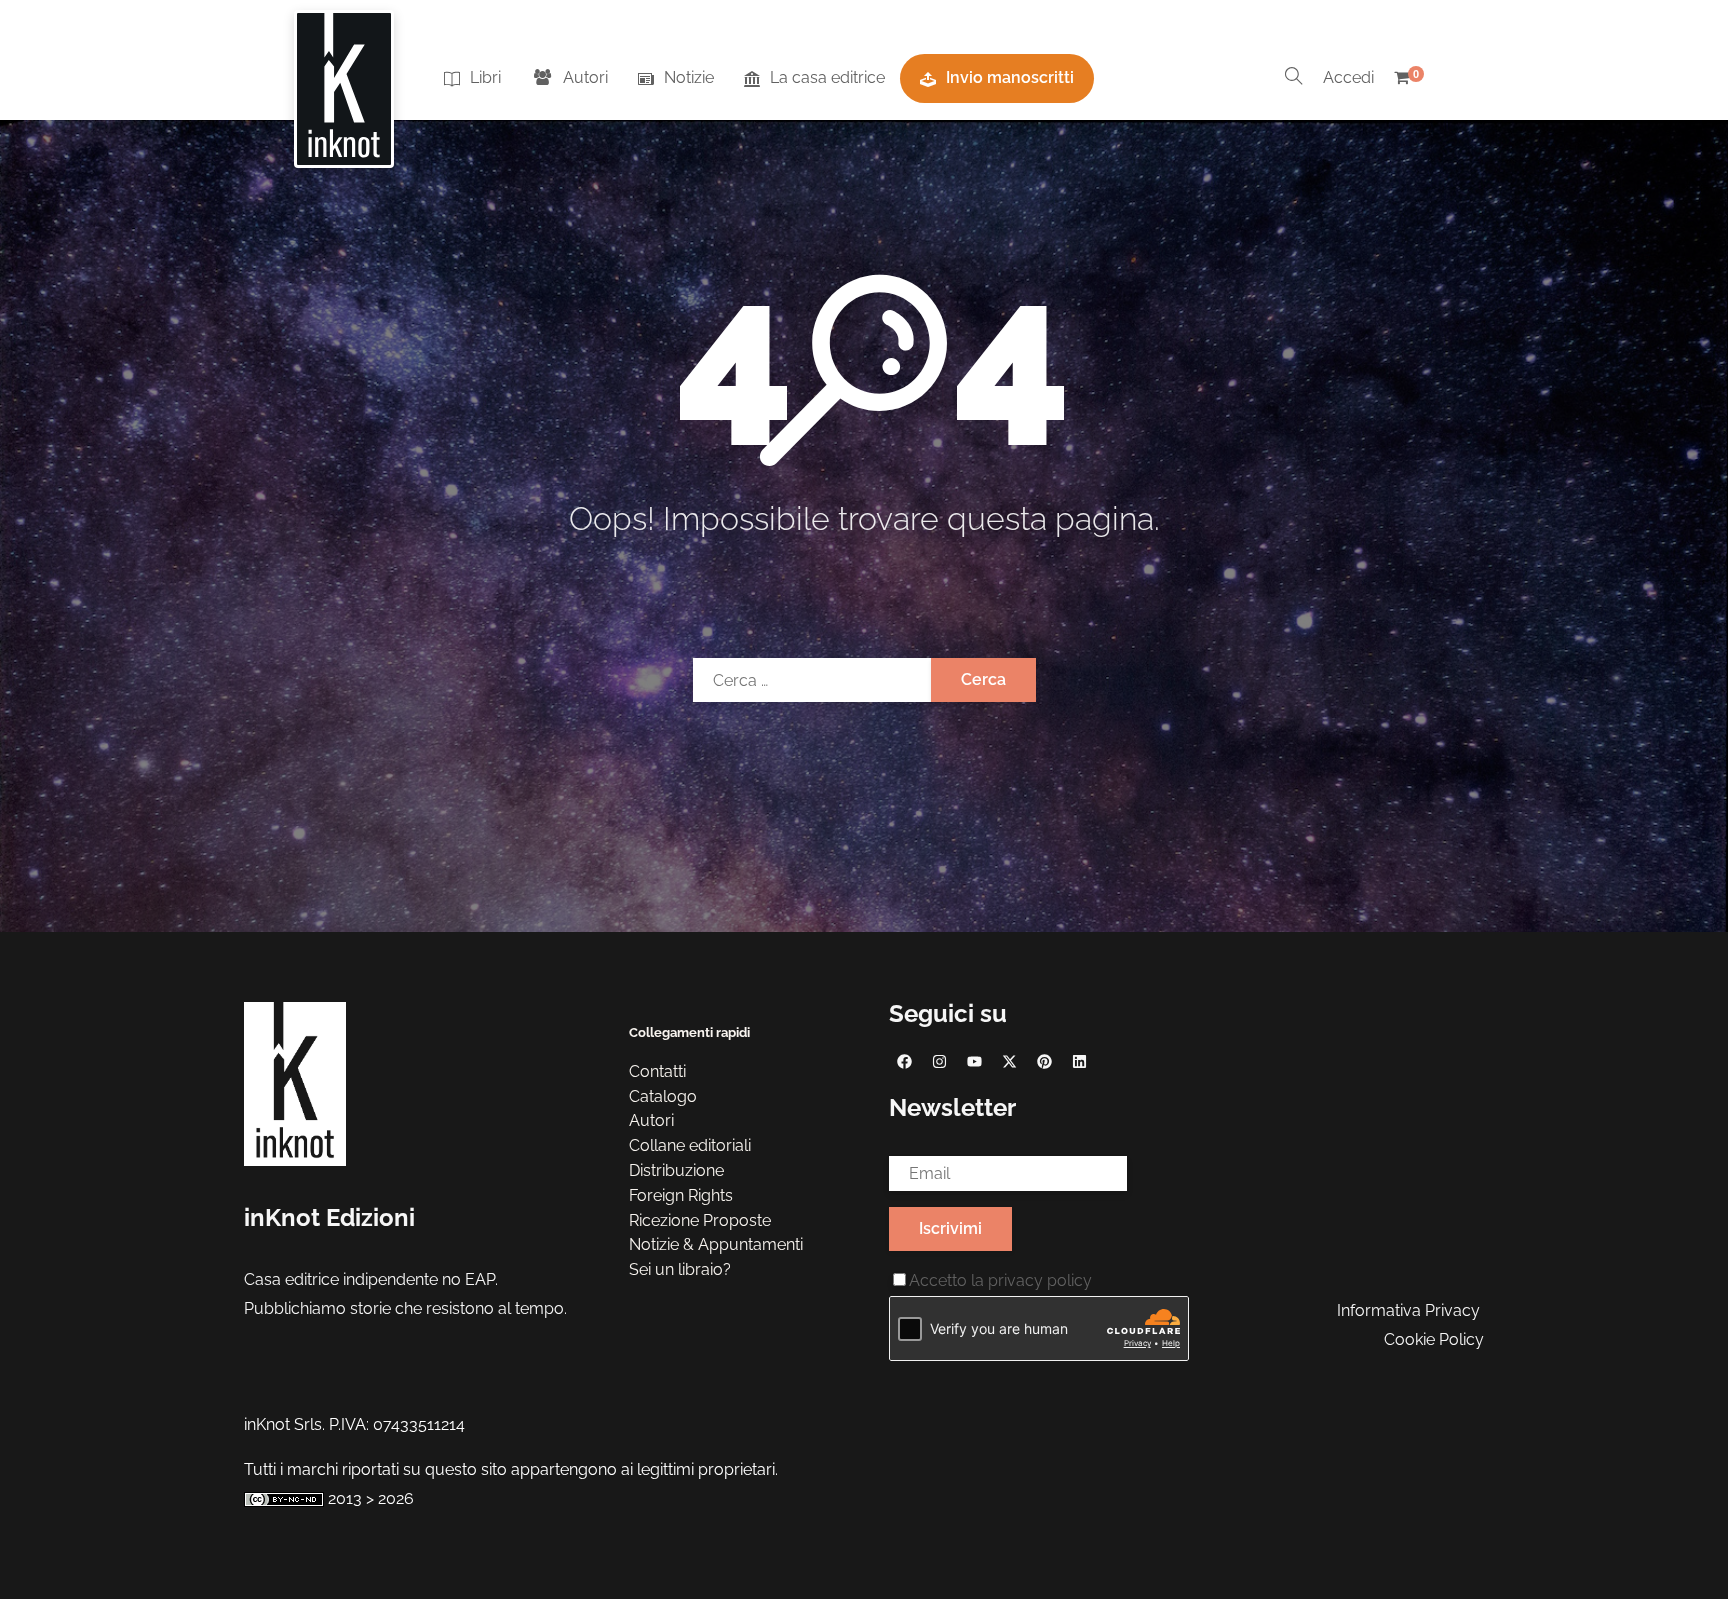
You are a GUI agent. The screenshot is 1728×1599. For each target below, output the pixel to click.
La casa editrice (827, 77)
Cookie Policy (1434, 1339)
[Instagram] (939, 1061)
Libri (485, 77)
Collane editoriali (690, 1145)
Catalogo (663, 1096)
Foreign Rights (681, 1195)
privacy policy (1040, 1280)
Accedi (1348, 77)
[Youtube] (974, 1061)
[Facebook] (904, 1061)
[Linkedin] (1079, 1061)
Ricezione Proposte (700, 1220)
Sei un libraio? (680, 1269)
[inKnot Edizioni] (344, 79)
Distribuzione (676, 1170)
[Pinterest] (1044, 1061)
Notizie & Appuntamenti (716, 1244)
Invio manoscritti (1010, 77)
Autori (585, 77)
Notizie (689, 77)
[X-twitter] (1009, 1061)
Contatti (657, 1071)
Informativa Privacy (1408, 1310)
